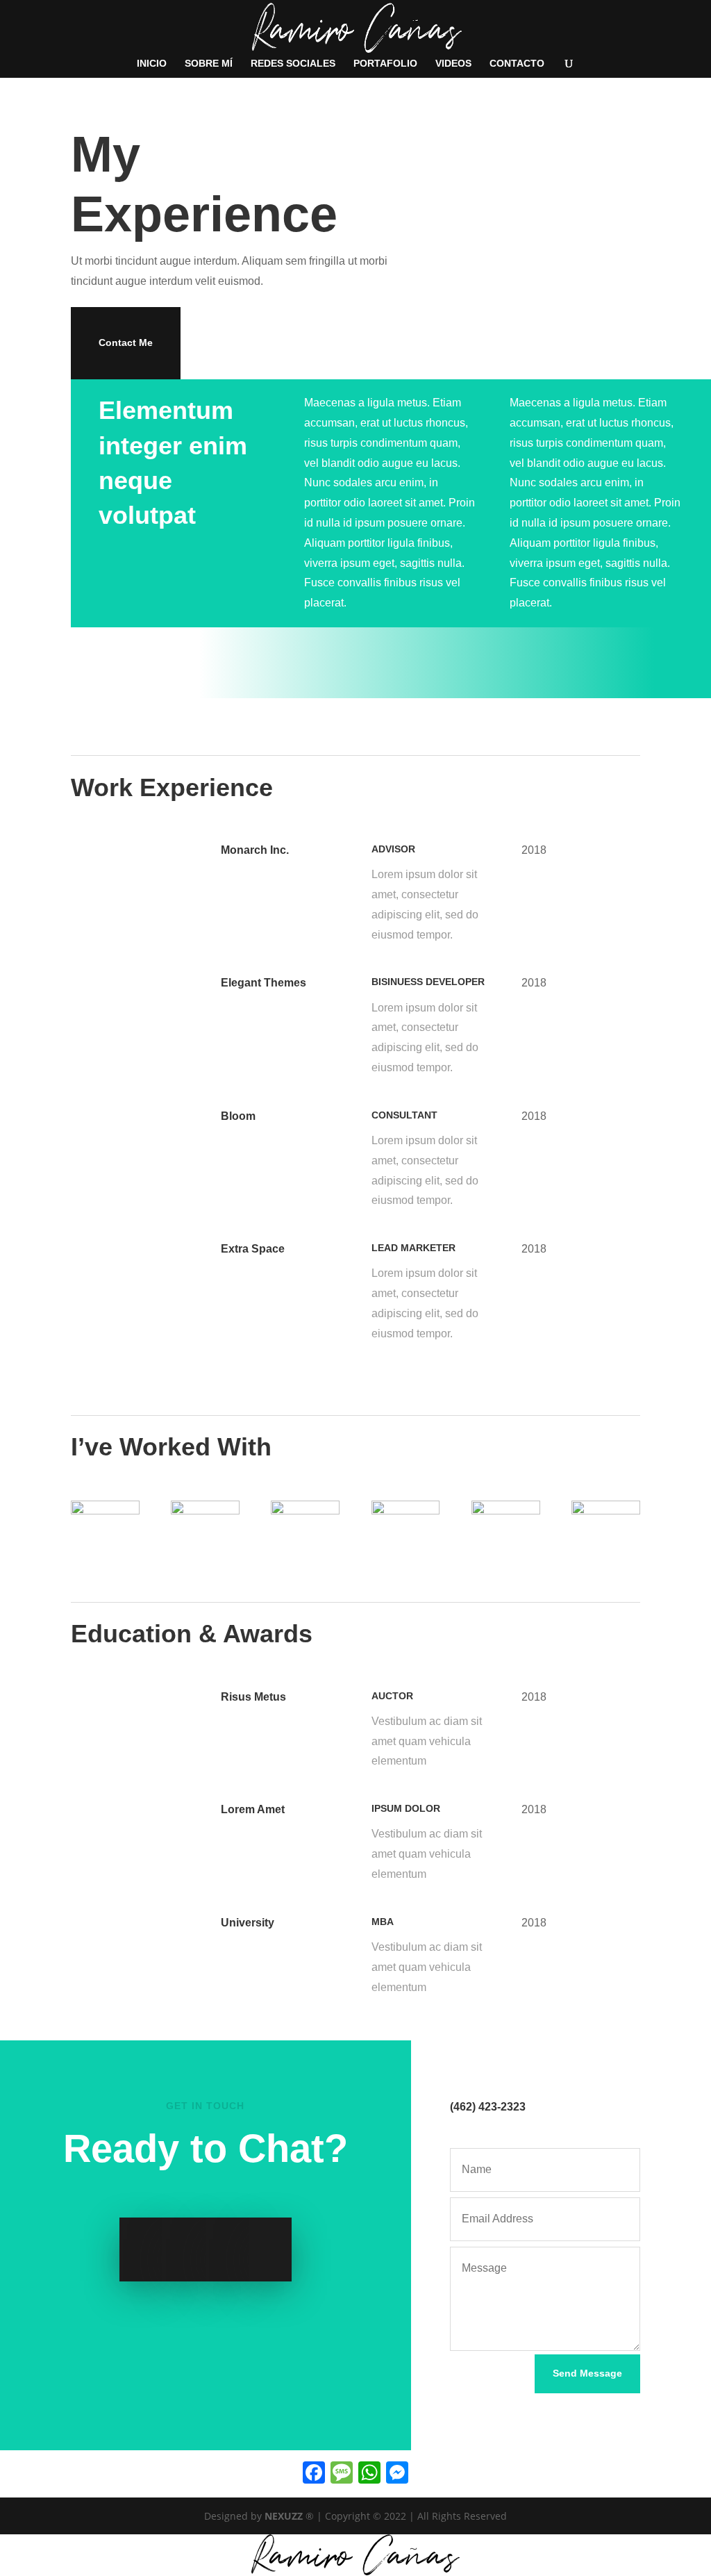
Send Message (587, 2373)
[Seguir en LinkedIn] (227, 2249)
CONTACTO (517, 64)
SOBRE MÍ (209, 64)
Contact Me (126, 342)
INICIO (152, 64)
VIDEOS (453, 64)
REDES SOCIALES (293, 64)
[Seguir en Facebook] (141, 2249)
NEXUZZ (284, 2516)
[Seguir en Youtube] (270, 2249)
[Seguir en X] (184, 2249)
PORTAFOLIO (385, 64)
